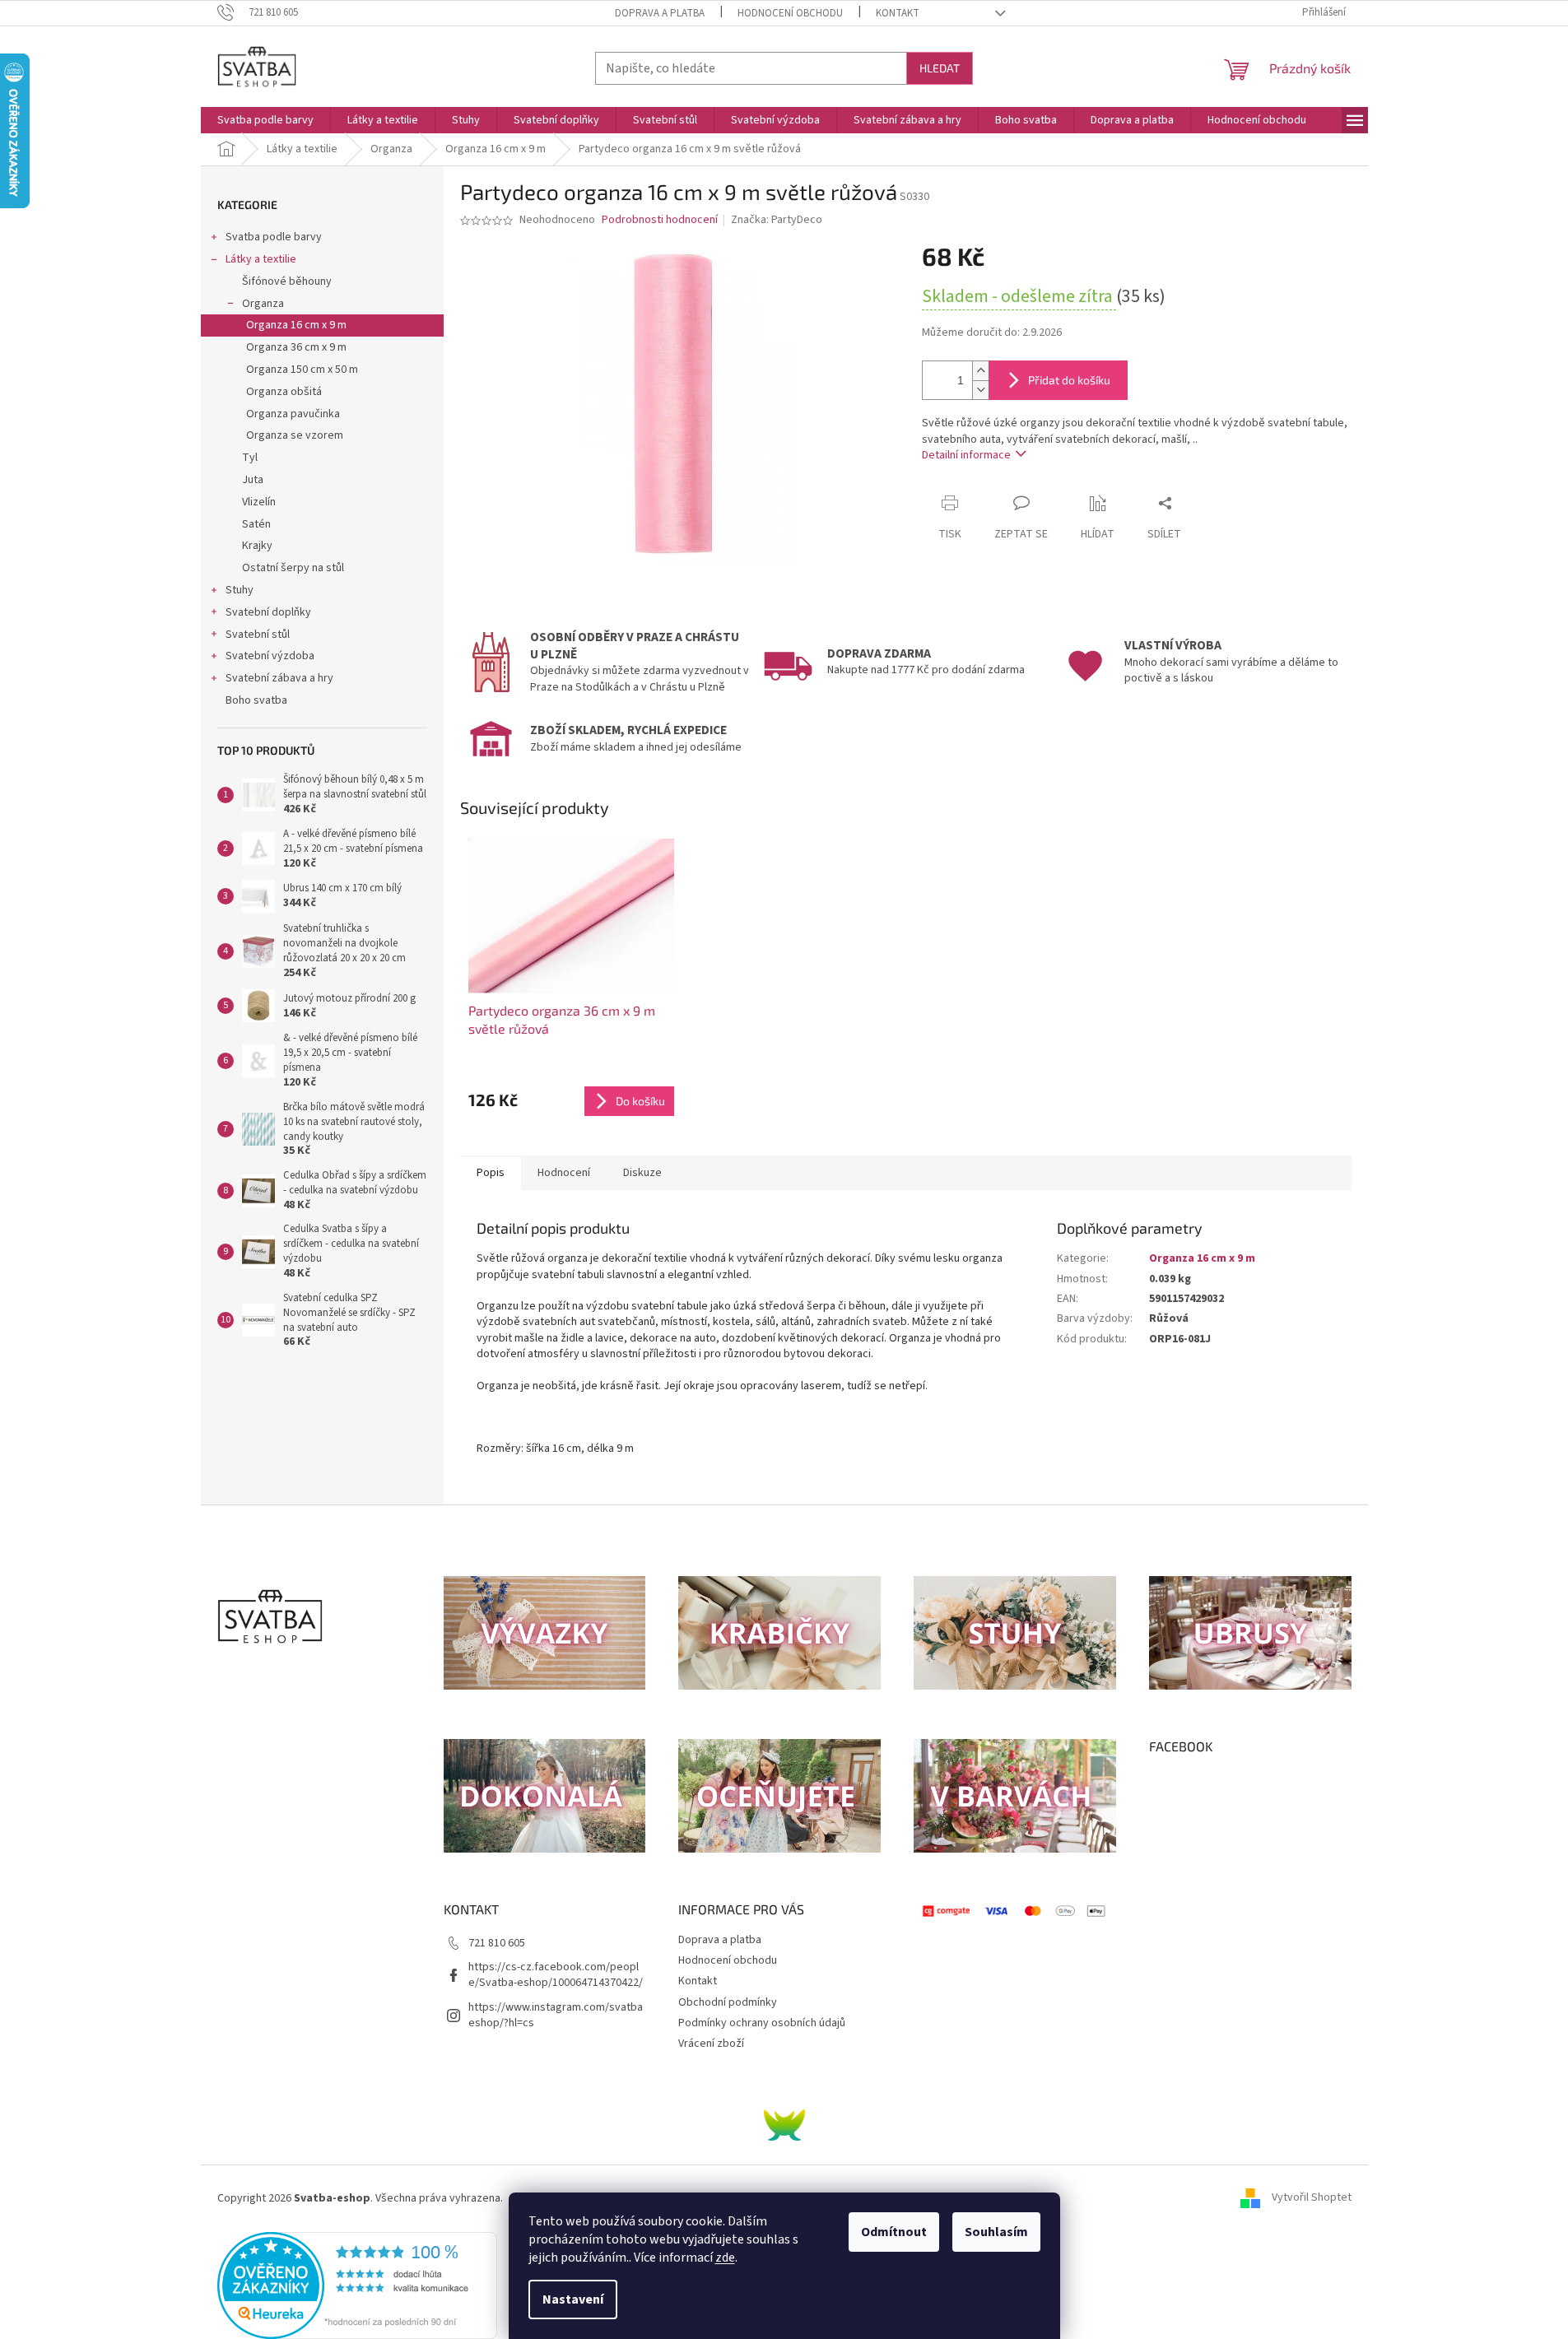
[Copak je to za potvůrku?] (784, 2124)
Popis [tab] (491, 1173)
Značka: (777, 220)
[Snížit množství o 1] (980, 390)
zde (725, 2258)
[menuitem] (265, 120)
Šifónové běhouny (287, 281)
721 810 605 (497, 1943)
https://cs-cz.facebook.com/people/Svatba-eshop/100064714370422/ (556, 1975)
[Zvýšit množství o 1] (980, 371)
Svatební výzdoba (270, 656)
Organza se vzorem (295, 435)
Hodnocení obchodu (790, 13)
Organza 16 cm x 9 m (296, 325)
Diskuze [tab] (642, 1173)
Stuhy (240, 590)
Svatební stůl (258, 635)
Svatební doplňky (268, 612)
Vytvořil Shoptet (1312, 2198)
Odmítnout (894, 2232)
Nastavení (573, 2299)
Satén (256, 524)
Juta (253, 480)
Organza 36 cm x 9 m (296, 347)
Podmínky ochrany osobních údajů (762, 2023)
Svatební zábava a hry (279, 678)
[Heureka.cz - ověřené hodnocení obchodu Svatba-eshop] (357, 2285)
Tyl (250, 458)
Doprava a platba (660, 13)
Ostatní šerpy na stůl (293, 568)
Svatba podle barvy (274, 237)
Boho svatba (256, 700)
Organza (263, 304)
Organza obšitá (284, 392)
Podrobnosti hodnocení (660, 220)
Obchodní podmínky (728, 2002)
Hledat (940, 68)
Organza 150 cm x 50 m (302, 370)
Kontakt (898, 13)
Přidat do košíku (1069, 380)
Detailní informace (966, 455)
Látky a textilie (261, 259)
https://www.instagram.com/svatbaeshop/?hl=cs (556, 2015)
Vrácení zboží (711, 2044)
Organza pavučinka (293, 414)
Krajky (257, 546)
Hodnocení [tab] (564, 1173)
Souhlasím (996, 2232)
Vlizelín (259, 502)
